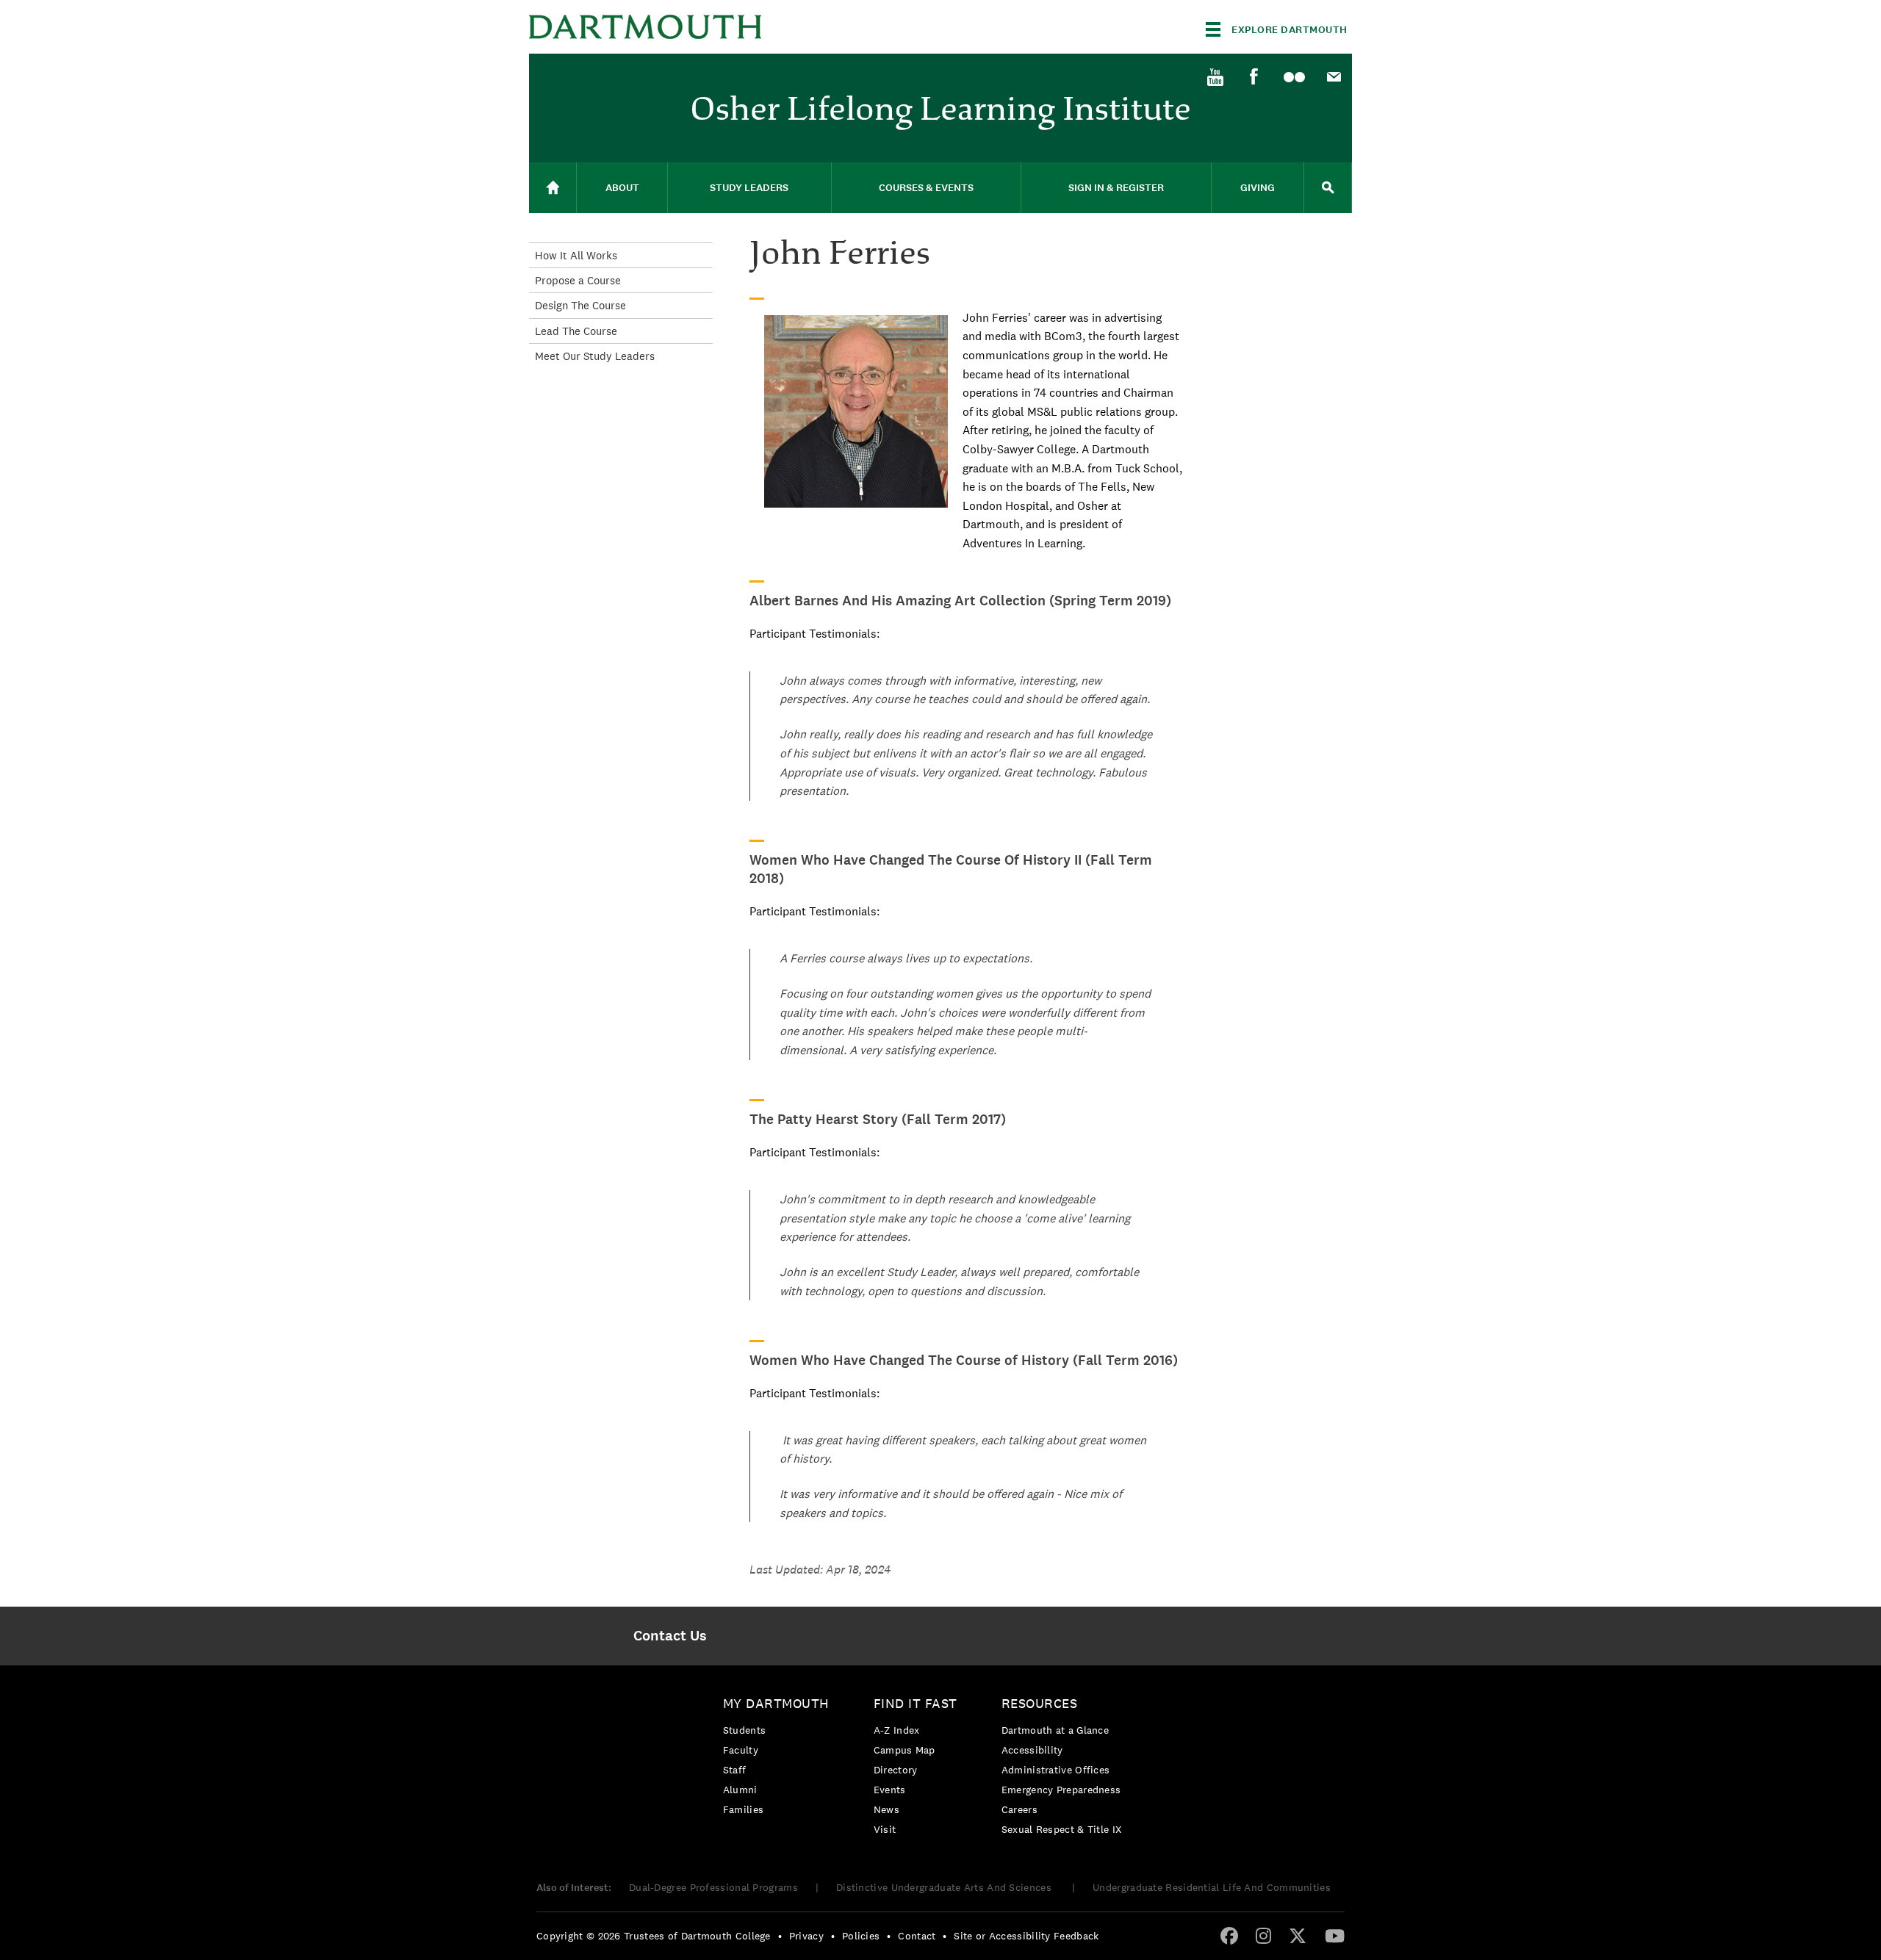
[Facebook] (1254, 77)
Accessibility (1032, 1750)
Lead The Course (576, 331)
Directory (896, 1770)
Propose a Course (578, 280)
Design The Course (580, 305)
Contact (917, 1936)
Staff (735, 1770)
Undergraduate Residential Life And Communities (1212, 1887)
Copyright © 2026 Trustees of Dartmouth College (654, 1936)
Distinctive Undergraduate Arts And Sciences (945, 1887)
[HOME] (553, 188)
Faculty (741, 1750)
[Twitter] (1298, 1935)
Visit (885, 1829)
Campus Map (904, 1750)
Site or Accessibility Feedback (1026, 1936)
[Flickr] (1294, 78)
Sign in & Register (1116, 188)
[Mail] (1334, 78)
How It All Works (576, 255)
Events (890, 1790)
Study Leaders (749, 188)
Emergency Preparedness (1061, 1790)
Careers (1019, 1809)
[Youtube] (1215, 78)
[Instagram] (1263, 1935)
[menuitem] (1215, 76)
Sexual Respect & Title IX (1062, 1829)
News (886, 1809)
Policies (861, 1936)
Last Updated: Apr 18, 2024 (820, 1570)
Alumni (740, 1790)
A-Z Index (897, 1730)
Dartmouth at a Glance (1055, 1730)
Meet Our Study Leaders (595, 356)
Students (744, 1730)
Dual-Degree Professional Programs (713, 1887)
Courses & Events (926, 188)
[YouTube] (1335, 1935)
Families (743, 1809)
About (622, 188)
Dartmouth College (645, 27)
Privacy (806, 1936)
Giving (1258, 188)
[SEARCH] (1328, 188)
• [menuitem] (780, 1936)
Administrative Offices (1056, 1770)
